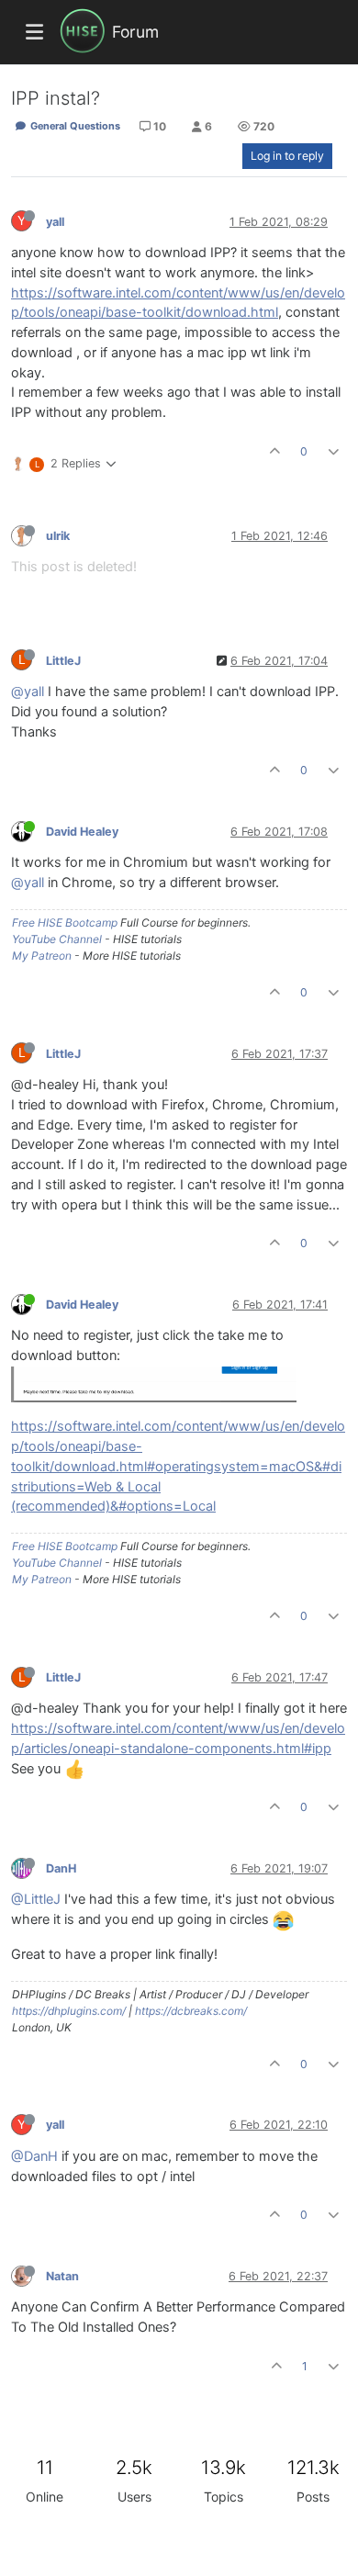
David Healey (82, 832)
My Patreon (42, 956)
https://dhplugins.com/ (69, 2011)
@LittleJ (36, 1899)
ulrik (58, 536)
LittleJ (63, 661)
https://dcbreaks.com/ (191, 2011)
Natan (62, 2276)
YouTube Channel (57, 939)
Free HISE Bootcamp (65, 922)
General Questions (74, 126)
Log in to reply (287, 156)
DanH (61, 1868)
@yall (28, 692)
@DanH (34, 2156)
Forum (135, 32)
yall (55, 222)
